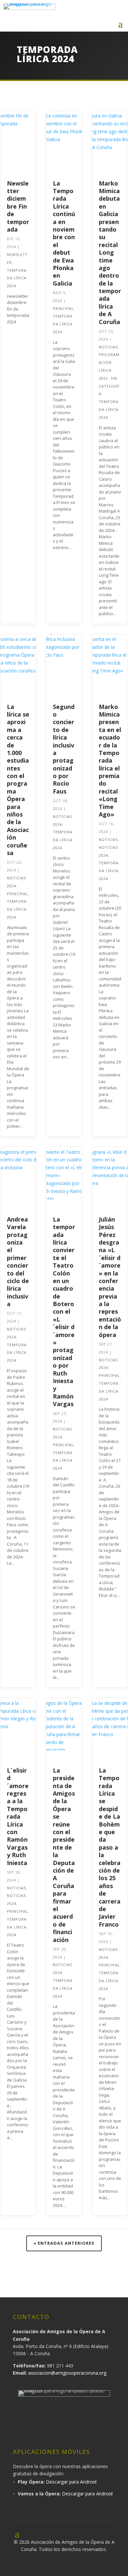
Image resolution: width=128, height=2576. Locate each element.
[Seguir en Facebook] (74, 11)
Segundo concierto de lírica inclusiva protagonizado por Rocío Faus (64, 749)
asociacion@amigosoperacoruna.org (67, 2373)
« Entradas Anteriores (64, 2243)
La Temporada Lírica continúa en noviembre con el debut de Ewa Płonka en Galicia (64, 233)
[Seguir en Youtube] (116, 11)
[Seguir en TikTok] (91, 2430)
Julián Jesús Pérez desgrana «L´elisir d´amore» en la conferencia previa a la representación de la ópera (110, 1277)
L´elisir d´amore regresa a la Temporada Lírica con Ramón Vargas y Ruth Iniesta (18, 1817)
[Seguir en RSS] (109, 2430)
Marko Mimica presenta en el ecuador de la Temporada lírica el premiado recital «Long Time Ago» (110, 760)
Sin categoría (109, 386)
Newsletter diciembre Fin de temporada (18, 206)
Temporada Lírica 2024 (17, 278)
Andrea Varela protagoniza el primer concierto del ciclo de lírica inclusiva (18, 1262)
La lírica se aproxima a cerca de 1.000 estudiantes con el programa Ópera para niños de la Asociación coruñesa (18, 780)
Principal (63, 308)
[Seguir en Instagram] (88, 11)
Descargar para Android (71, 2482)
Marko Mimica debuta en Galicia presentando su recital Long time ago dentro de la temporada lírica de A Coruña (110, 253)
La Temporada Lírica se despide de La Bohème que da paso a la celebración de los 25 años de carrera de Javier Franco (110, 1847)
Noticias (108, 347)
